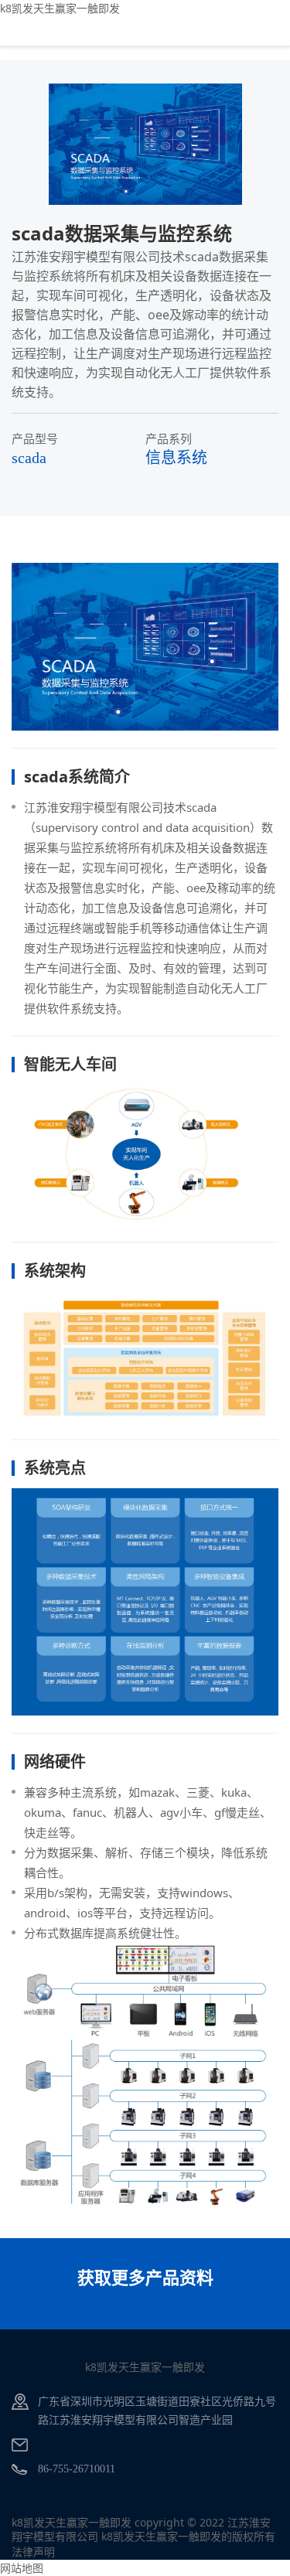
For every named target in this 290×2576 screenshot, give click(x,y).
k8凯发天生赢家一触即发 (60, 8)
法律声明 (33, 2552)
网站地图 (22, 2568)
